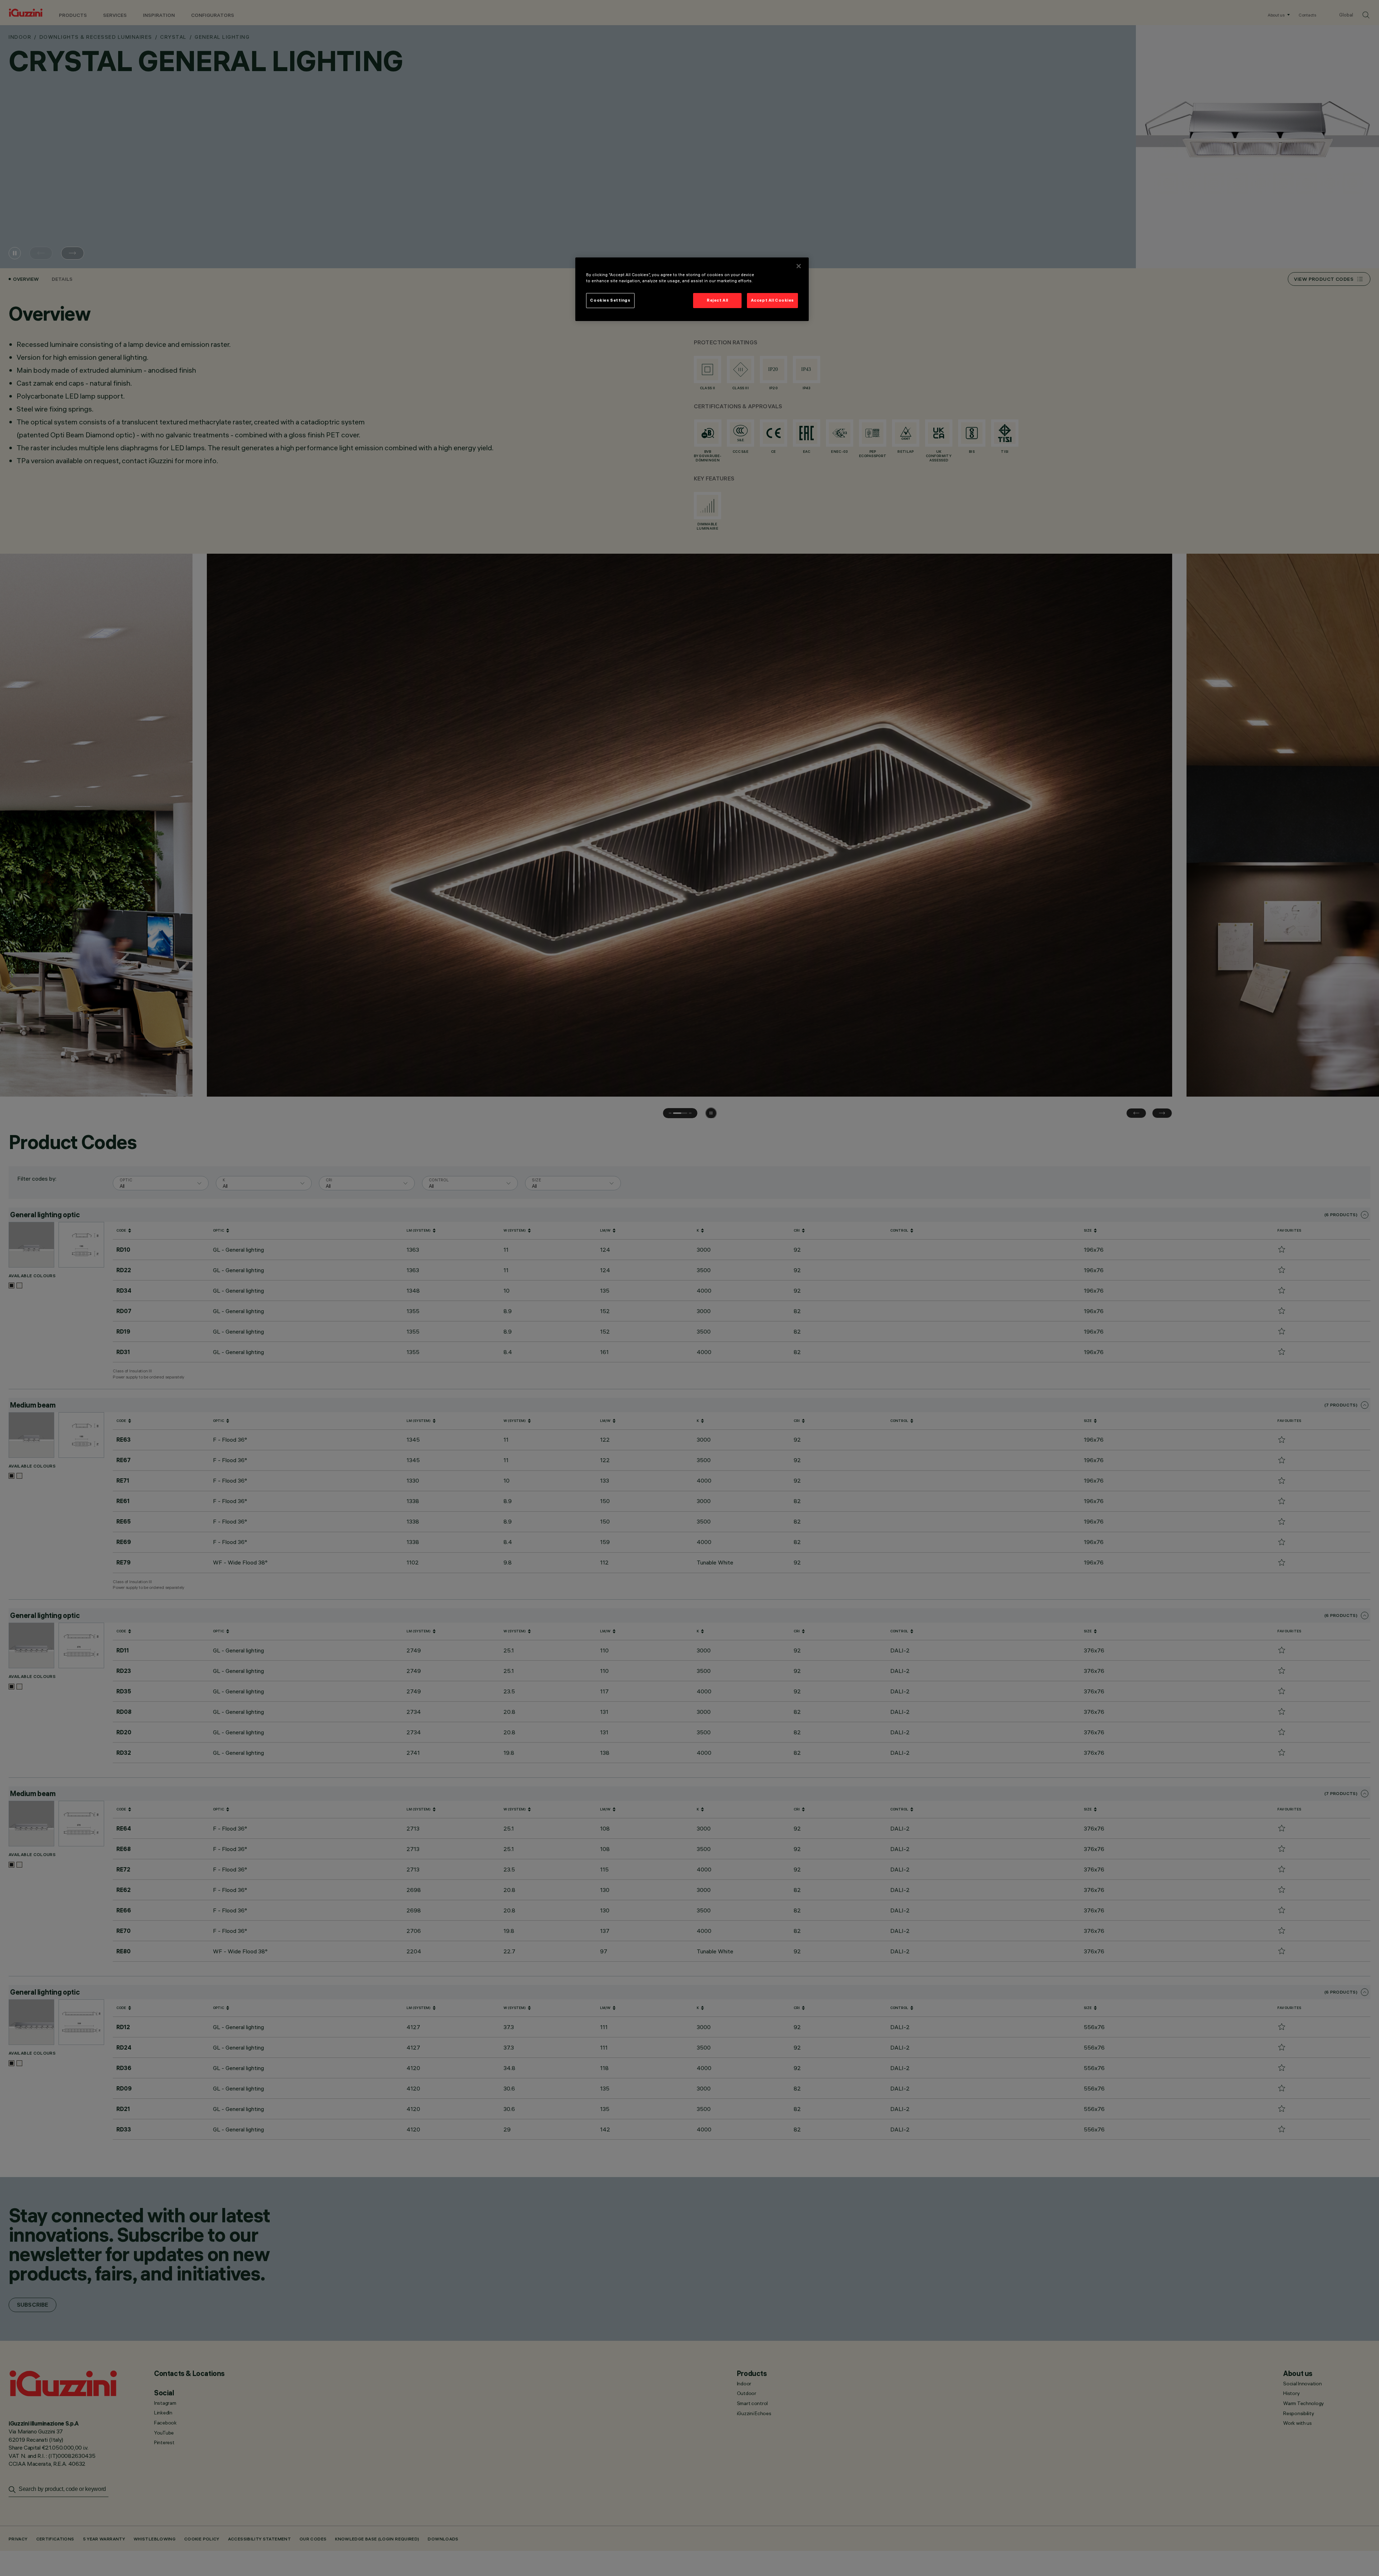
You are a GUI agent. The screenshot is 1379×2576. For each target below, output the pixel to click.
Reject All (718, 301)
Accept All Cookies (772, 301)
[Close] (799, 266)
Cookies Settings (610, 301)
